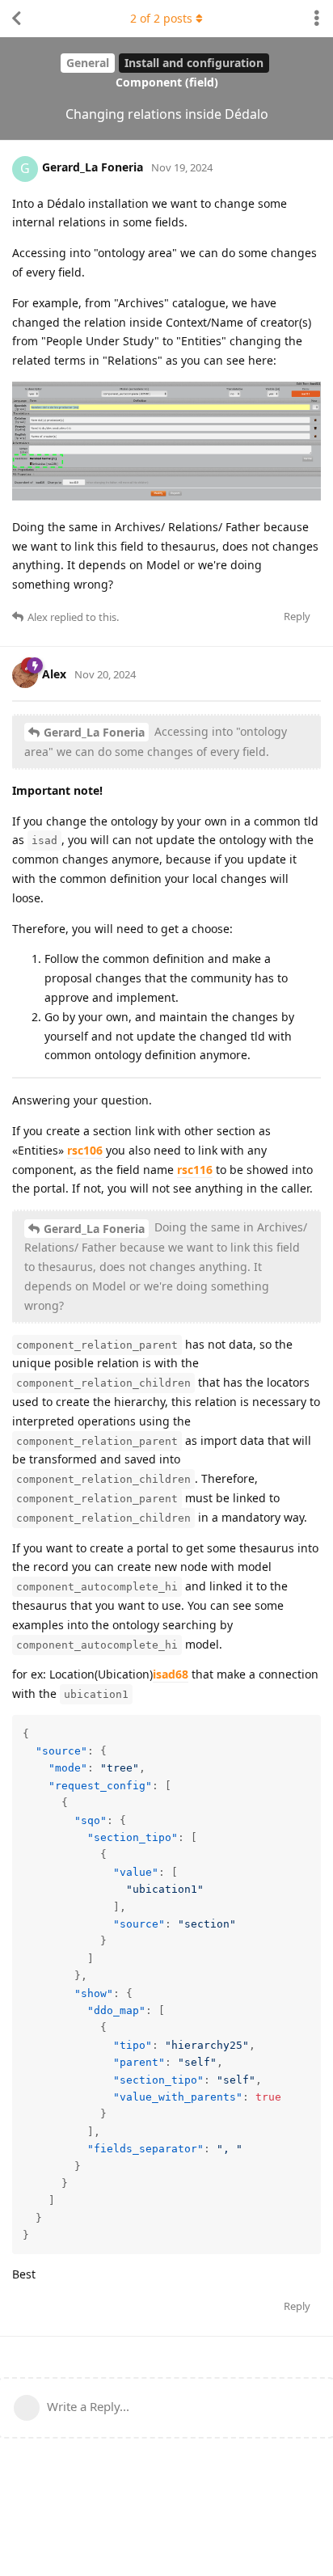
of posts (161, 18)
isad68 (171, 1674)
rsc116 (195, 1170)
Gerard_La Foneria (94, 732)
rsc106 (85, 1150)
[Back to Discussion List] (16, 19)
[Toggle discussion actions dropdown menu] (317, 19)
